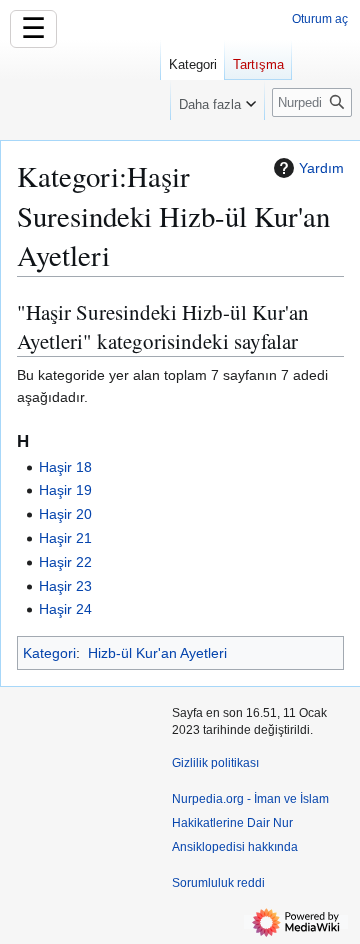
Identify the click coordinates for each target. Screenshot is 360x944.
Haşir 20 (65, 514)
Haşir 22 (65, 562)
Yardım (321, 168)
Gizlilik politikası (215, 763)
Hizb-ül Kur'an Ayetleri (157, 653)
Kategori (49, 653)
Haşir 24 (65, 609)
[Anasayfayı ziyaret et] (80, 80)
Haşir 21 (65, 538)
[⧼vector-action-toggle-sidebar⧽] (80, 88)
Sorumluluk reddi (218, 883)
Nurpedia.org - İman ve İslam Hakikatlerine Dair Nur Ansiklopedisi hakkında (250, 823)
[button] (217, 100)
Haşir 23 (65, 586)
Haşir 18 (65, 467)
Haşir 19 (65, 490)
